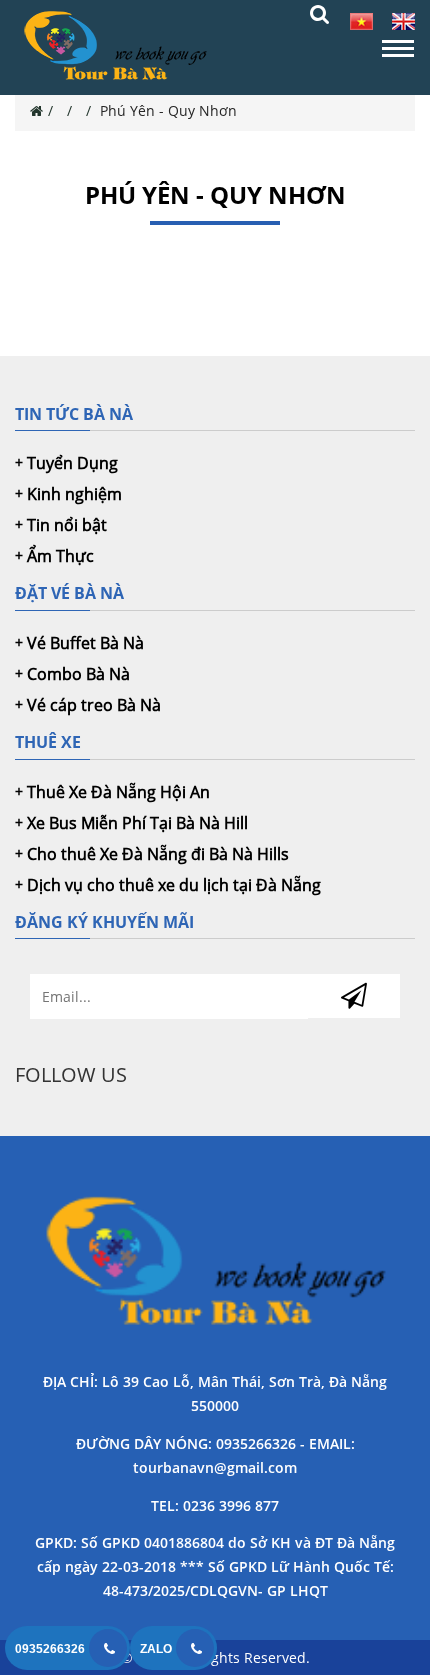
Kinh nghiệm (74, 494)
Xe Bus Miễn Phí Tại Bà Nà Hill (137, 823)
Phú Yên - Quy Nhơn (168, 110)
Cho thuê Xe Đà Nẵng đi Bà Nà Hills (158, 854)
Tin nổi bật (67, 525)
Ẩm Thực (60, 556)
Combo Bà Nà (78, 674)
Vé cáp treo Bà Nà (94, 705)
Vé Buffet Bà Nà (85, 643)
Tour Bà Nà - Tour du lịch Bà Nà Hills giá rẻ (215, 1264)
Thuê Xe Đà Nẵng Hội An (118, 792)
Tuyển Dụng (72, 463)
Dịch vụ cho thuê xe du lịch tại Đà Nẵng (174, 885)
